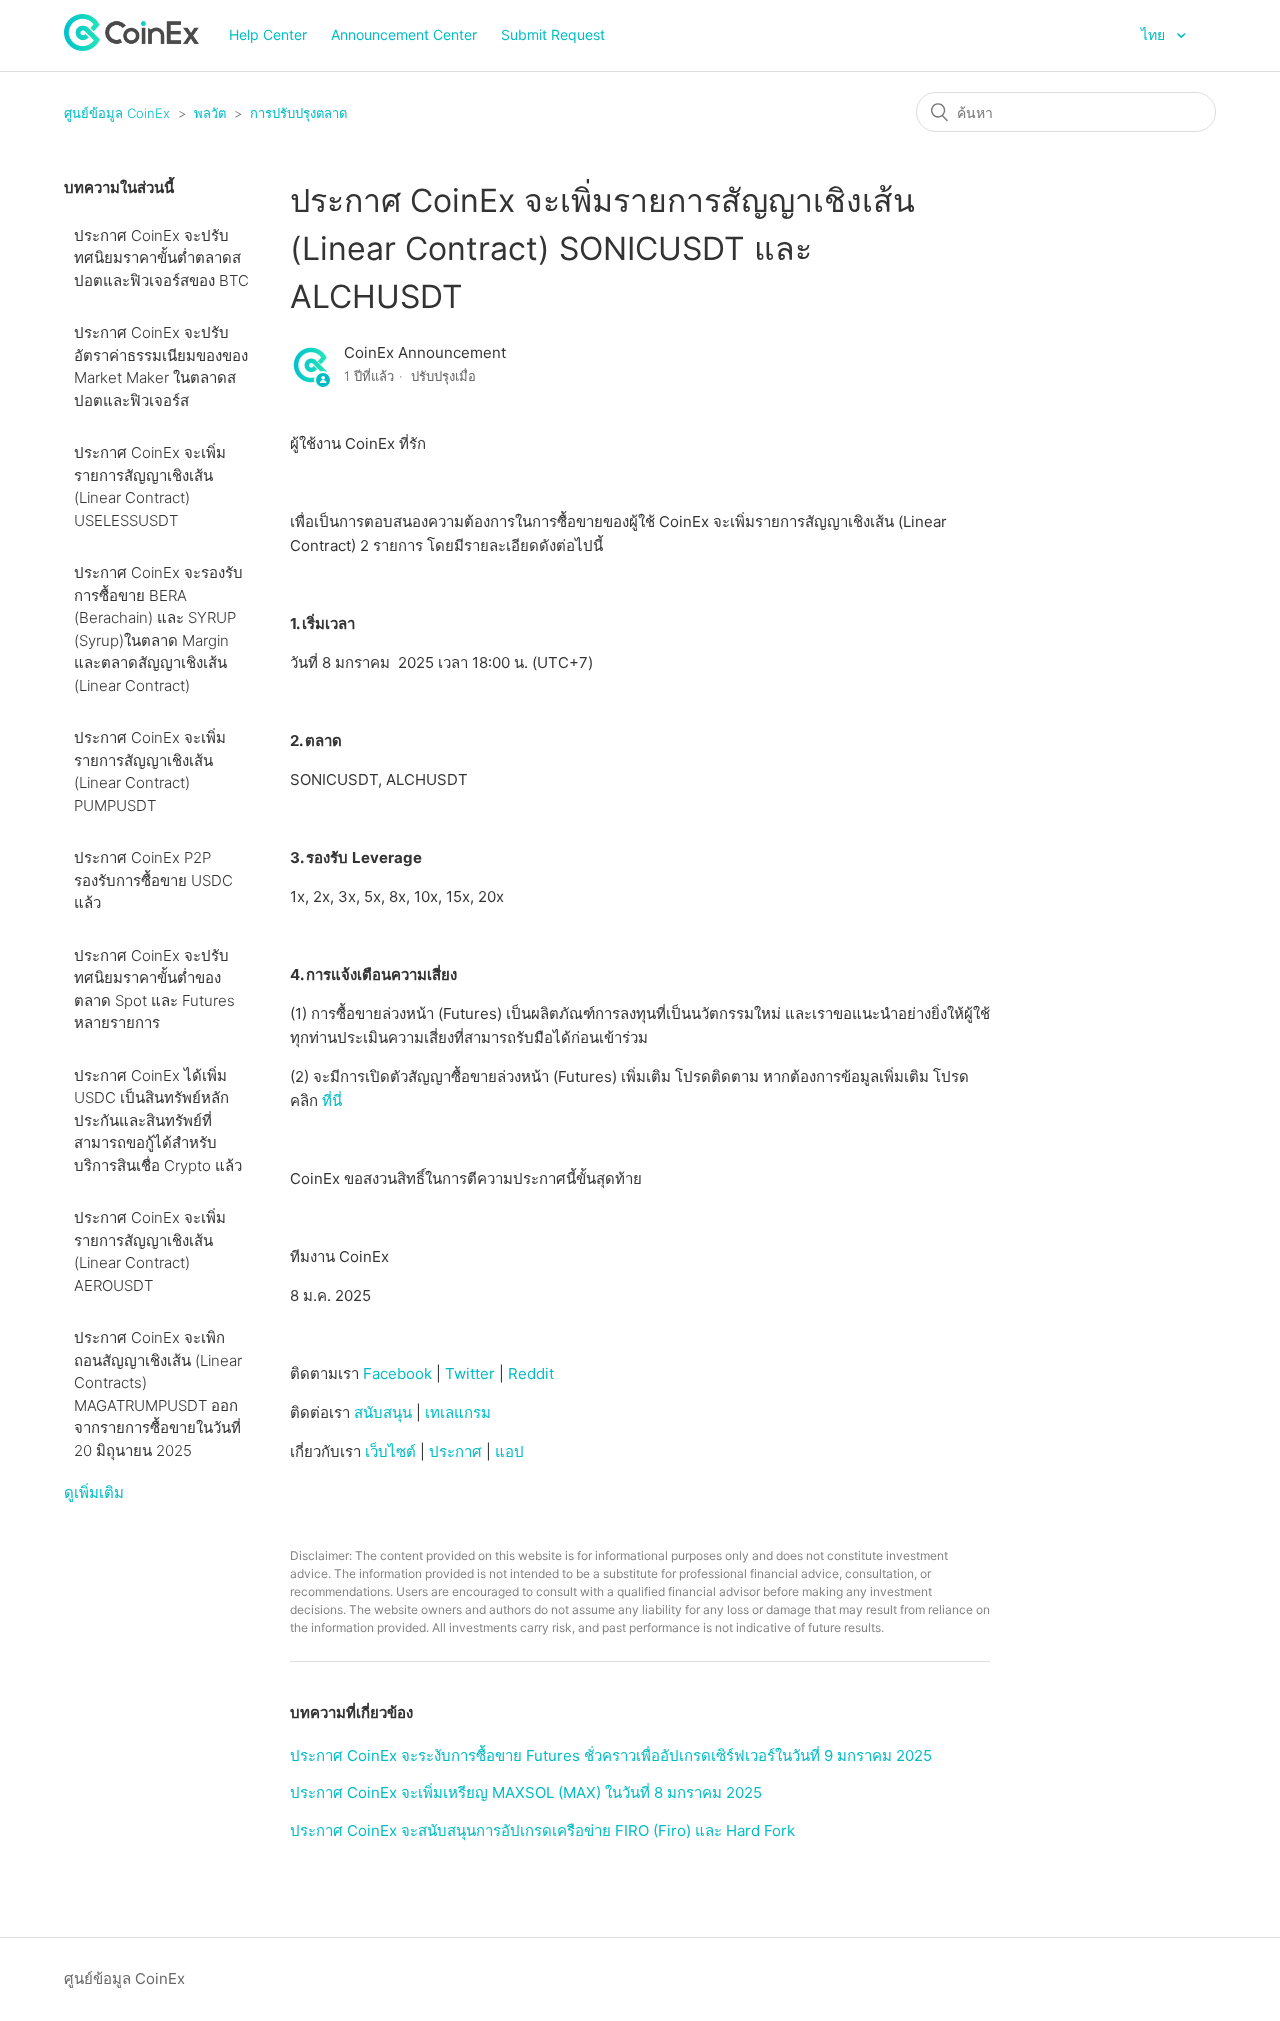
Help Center (268, 34)
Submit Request (553, 34)
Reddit (531, 1373)
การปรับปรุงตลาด (298, 113)
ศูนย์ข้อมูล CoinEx (117, 113)
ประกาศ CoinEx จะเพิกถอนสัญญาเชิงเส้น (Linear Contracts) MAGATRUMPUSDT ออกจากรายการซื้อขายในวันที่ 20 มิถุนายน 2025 (158, 1394)
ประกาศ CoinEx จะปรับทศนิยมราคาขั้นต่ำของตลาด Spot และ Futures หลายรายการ (154, 989)
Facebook (395, 1373)
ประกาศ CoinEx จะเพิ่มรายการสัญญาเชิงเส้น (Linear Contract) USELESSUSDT (150, 486)
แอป (509, 1451)
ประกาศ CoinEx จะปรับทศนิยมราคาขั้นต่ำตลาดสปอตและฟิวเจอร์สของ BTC (161, 258)
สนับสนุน (383, 1412)
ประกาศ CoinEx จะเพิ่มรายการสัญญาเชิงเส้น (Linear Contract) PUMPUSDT (150, 771)
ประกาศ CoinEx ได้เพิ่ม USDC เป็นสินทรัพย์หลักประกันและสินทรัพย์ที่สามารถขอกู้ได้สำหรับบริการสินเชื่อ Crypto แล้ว (158, 1120)
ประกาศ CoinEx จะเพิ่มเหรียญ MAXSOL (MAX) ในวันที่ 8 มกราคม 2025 (526, 1792)
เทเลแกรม (458, 1412)
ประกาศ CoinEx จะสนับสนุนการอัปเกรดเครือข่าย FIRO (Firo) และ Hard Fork (542, 1830)
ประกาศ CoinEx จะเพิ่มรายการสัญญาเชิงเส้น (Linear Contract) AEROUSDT (150, 1251)
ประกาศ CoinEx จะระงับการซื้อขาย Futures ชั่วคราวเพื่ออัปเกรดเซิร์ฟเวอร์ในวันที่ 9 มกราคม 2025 (611, 1755)
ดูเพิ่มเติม (94, 1492)
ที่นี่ (332, 1100)
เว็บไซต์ (390, 1451)
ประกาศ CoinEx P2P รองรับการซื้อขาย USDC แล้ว (153, 880)
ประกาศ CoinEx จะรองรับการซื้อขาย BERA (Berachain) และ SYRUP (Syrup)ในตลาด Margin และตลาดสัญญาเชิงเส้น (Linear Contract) (158, 629)
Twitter (470, 1373)
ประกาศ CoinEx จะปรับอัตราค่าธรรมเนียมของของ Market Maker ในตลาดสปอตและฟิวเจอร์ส (161, 366)
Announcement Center (404, 34)
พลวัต (210, 113)
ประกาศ (455, 1451)
